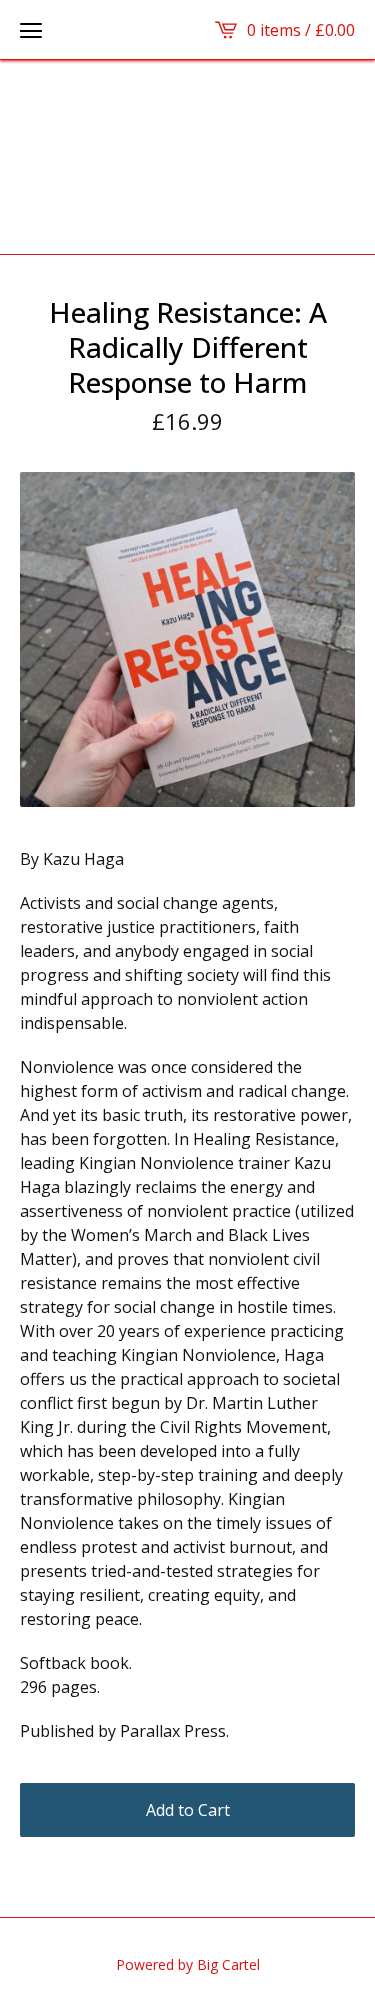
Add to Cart (188, 1810)
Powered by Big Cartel (188, 1964)
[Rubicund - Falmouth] (187, 157)
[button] (31, 30)
